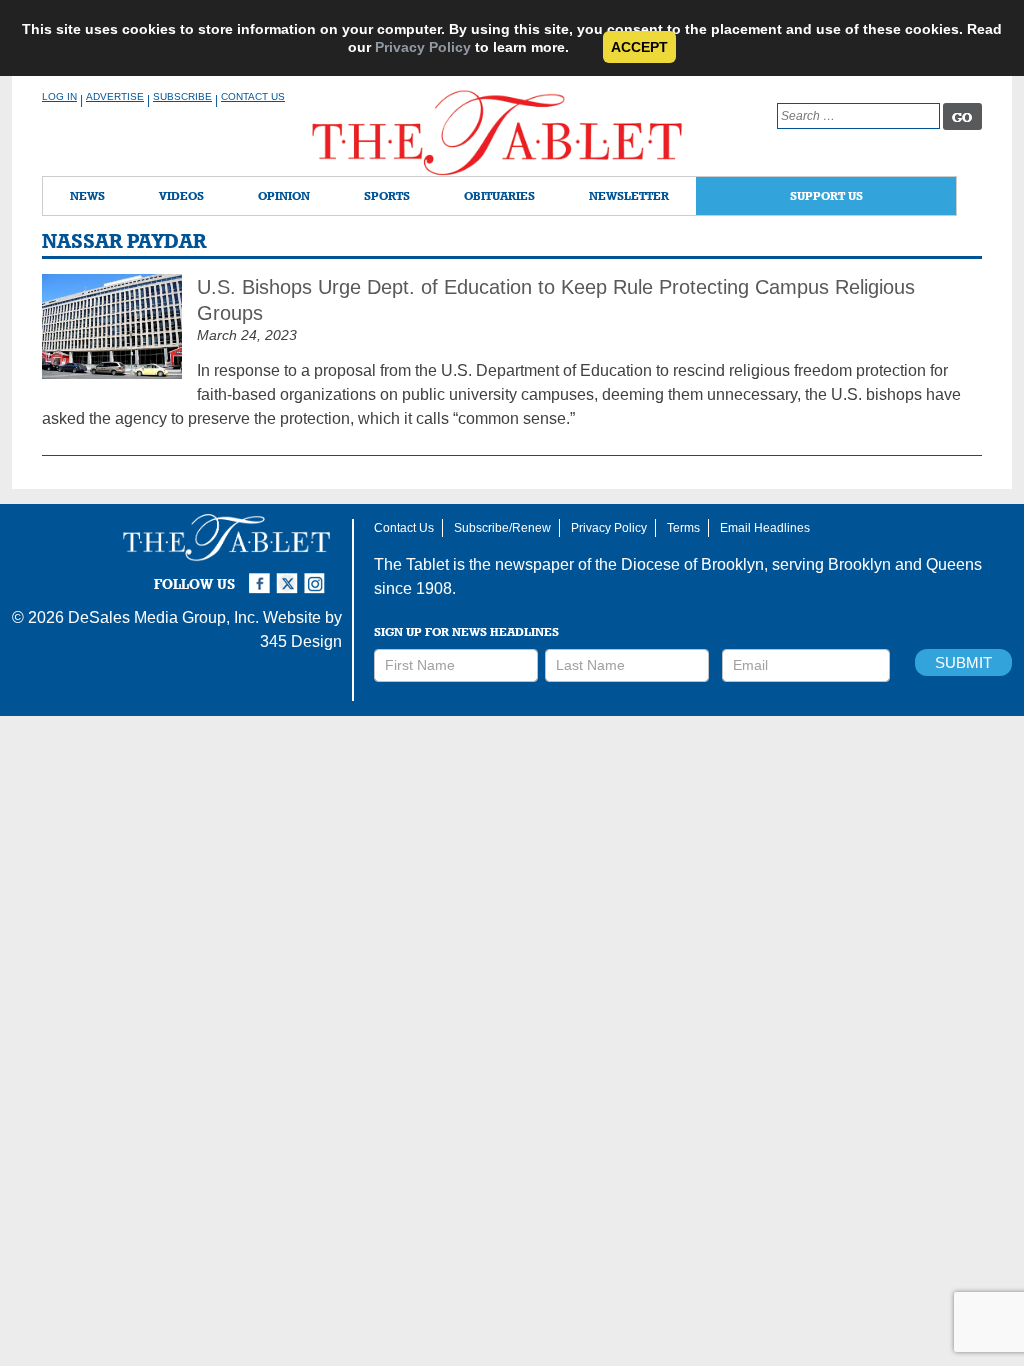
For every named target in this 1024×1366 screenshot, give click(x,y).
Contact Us (253, 96)
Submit (963, 662)
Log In (59, 96)
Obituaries (499, 195)
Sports (387, 195)
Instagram (318, 575)
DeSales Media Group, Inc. (163, 617)
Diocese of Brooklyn (692, 564)
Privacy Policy (423, 47)
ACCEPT (639, 47)
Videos (181, 195)
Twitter (290, 575)
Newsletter (629, 195)
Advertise (115, 96)
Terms (683, 528)
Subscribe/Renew (502, 528)
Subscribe (182, 96)
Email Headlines (765, 528)
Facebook (262, 575)
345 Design (301, 641)
